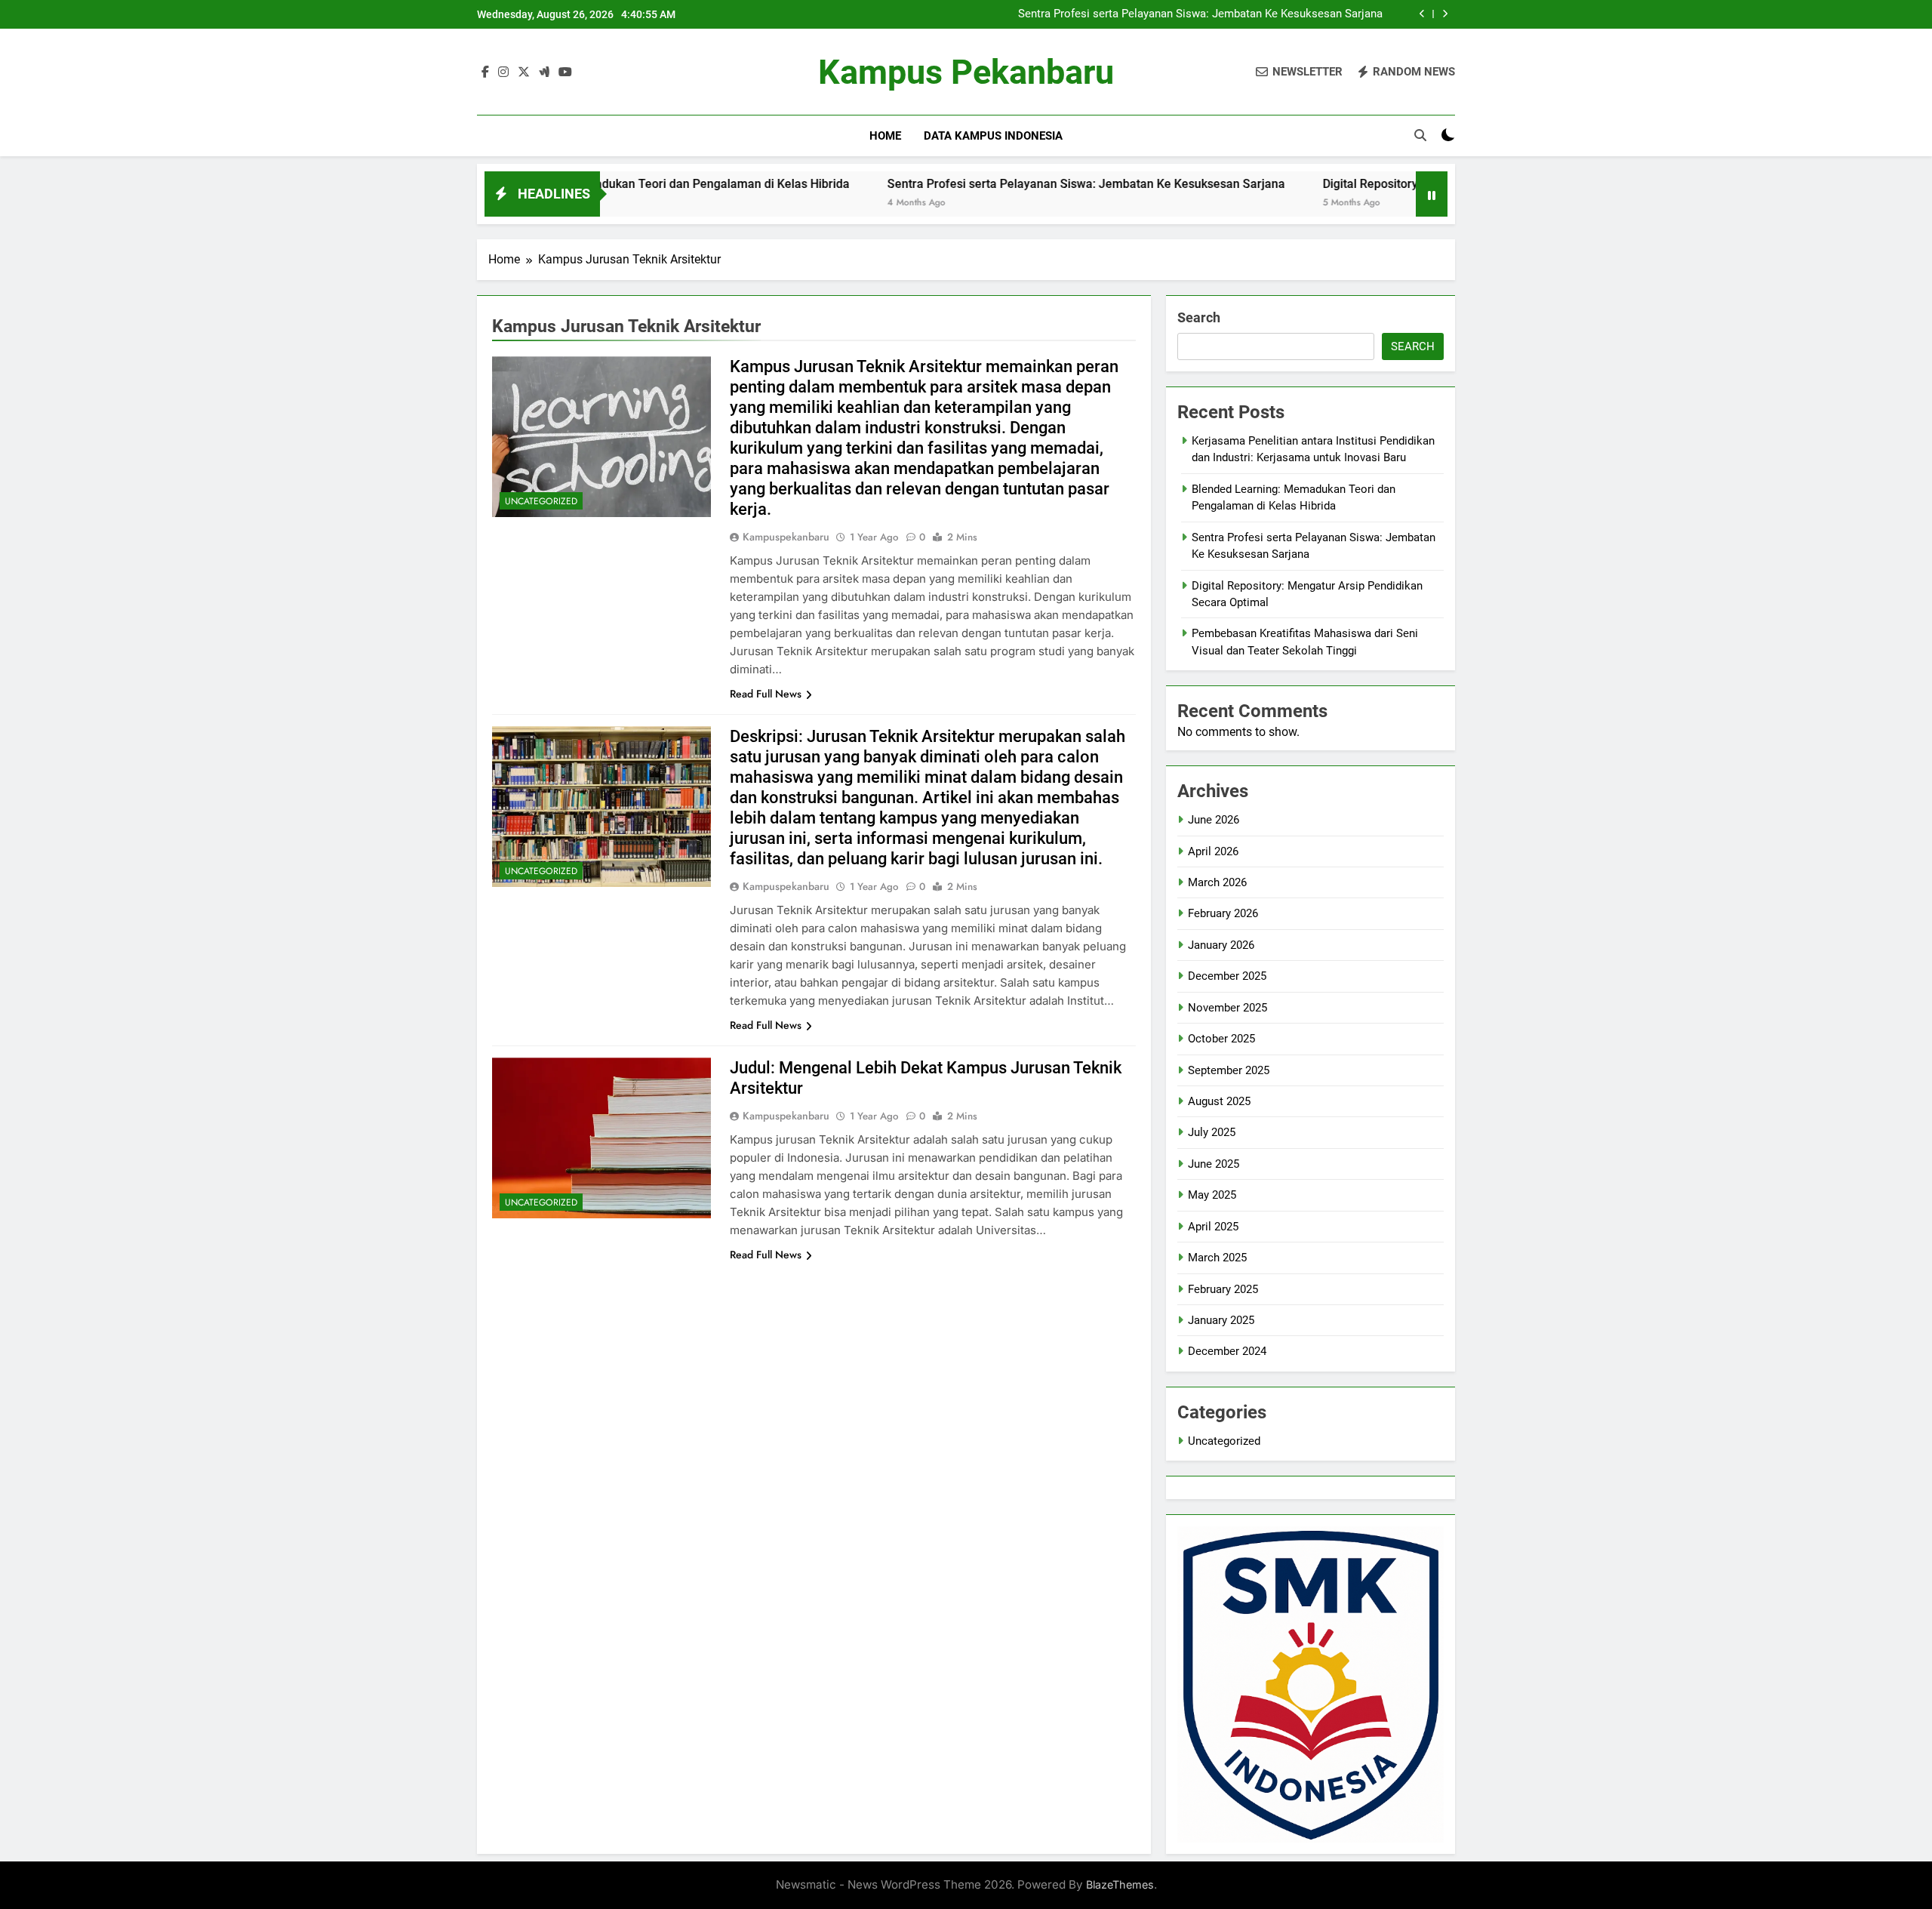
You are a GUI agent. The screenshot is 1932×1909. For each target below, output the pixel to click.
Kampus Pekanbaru (966, 72)
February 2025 (1223, 1289)
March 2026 (1217, 882)
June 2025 (1214, 1164)
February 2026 (1223, 913)
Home (885, 136)
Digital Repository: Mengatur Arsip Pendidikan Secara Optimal (1397, 184)
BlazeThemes (1120, 1884)
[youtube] (565, 72)
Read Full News (766, 694)
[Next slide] (1445, 14)
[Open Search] (1420, 135)
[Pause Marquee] (1432, 194)
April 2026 (1213, 851)
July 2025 (1212, 1132)
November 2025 (1227, 1008)
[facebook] (485, 72)
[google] (544, 72)
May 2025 (1212, 1195)
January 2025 (1221, 1320)
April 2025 (1213, 1227)
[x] (524, 72)
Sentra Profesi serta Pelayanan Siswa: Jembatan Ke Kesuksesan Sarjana (1200, 14)
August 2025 (1219, 1101)
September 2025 (1229, 1070)
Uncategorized (541, 501)
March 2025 (1217, 1258)
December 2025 (1227, 976)
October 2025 (1221, 1039)
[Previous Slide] (1422, 14)
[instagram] (503, 72)
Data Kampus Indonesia (993, 136)
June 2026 (1214, 820)
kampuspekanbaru (786, 537)
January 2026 (1221, 945)
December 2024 (1227, 1351)
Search (1199, 317)
